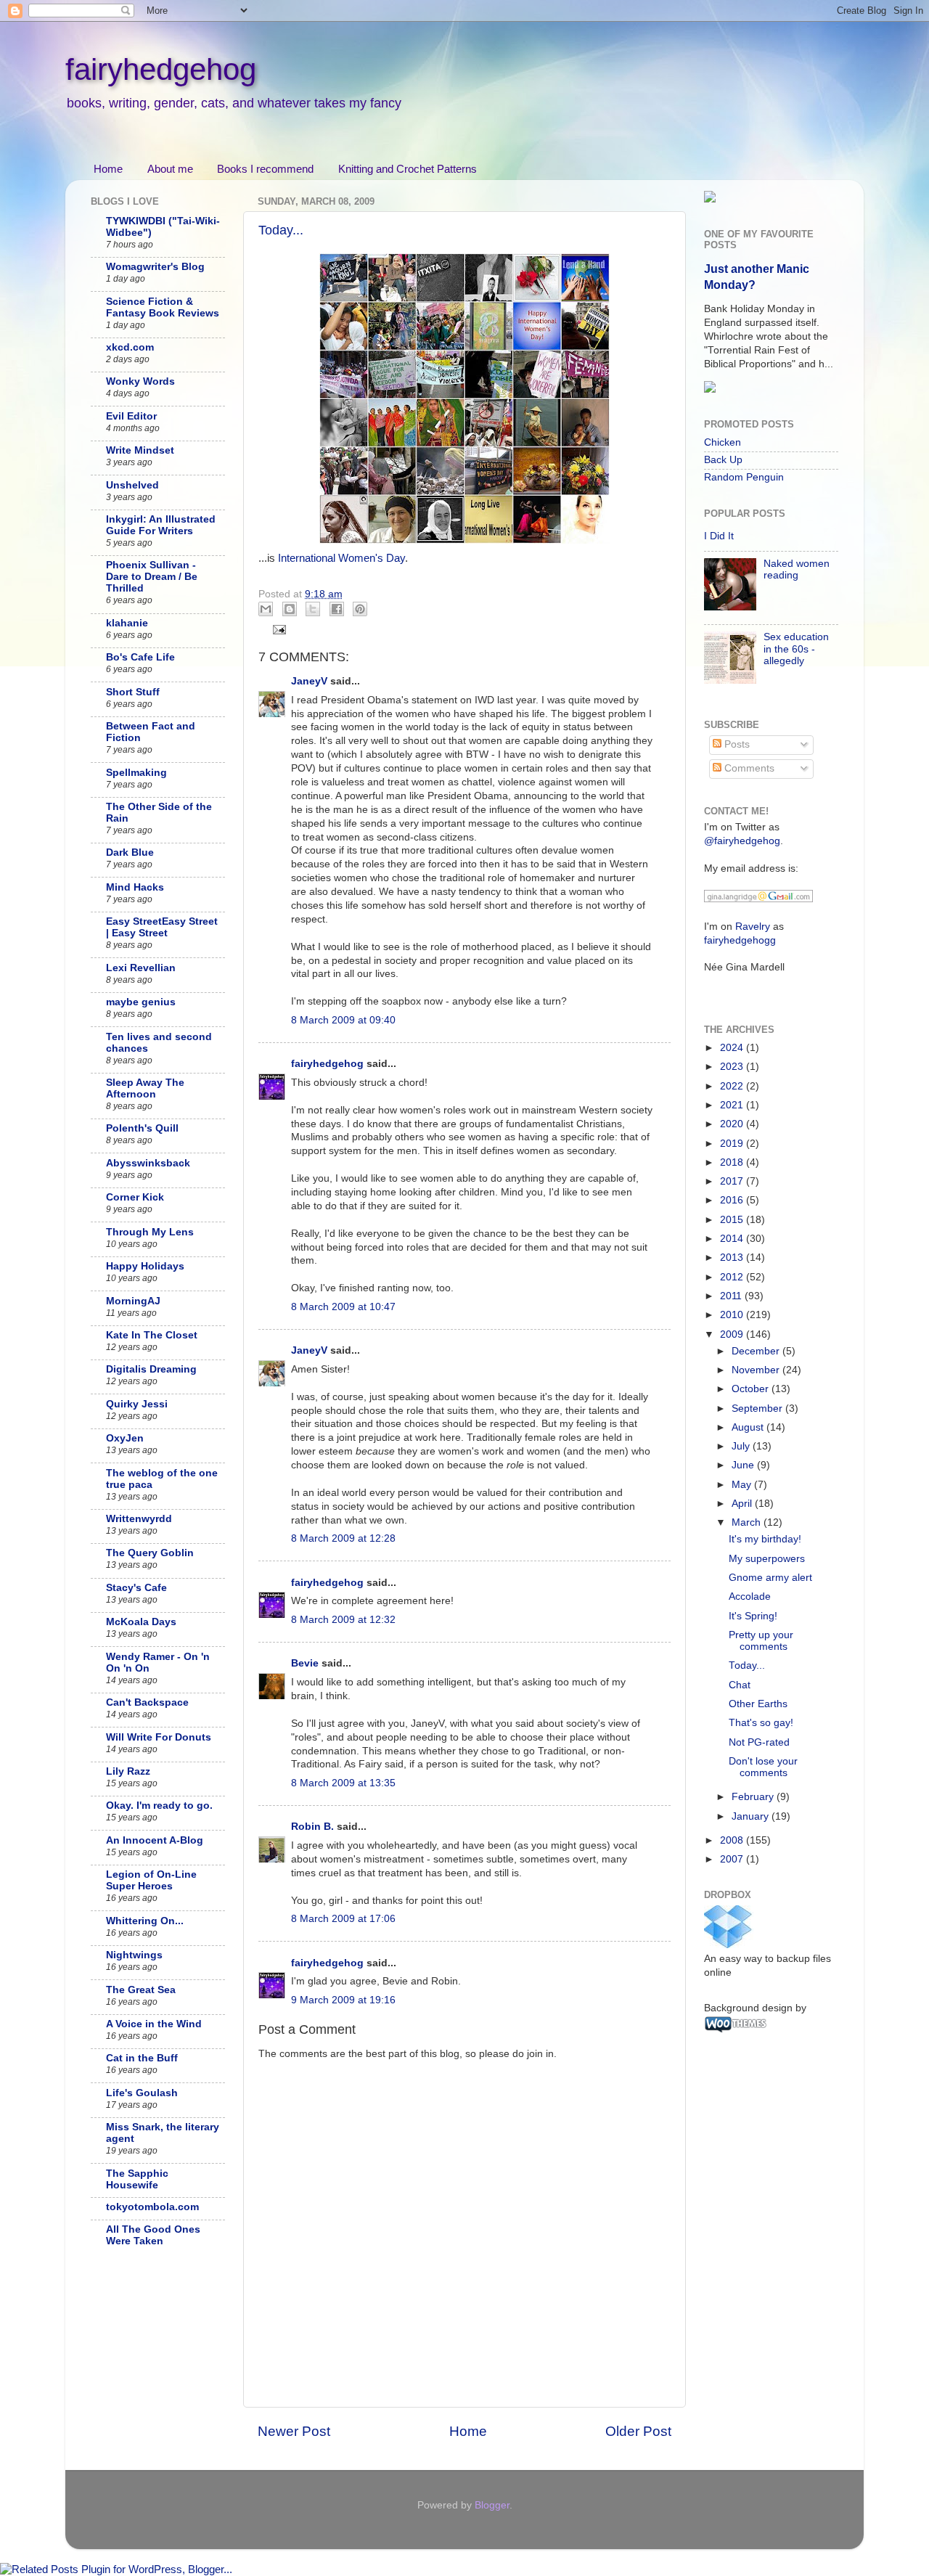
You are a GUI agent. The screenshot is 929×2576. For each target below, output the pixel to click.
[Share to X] (313, 609)
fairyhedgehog (161, 69)
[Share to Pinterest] (360, 609)
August (749, 1427)
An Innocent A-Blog (155, 1840)
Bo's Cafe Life (140, 657)
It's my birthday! (765, 1539)
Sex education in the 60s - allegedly (796, 649)
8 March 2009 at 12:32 (343, 1620)
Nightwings (134, 1955)
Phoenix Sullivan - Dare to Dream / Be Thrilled (152, 577)
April (743, 1504)
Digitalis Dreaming (151, 1369)
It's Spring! (753, 1616)
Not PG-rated (759, 1742)
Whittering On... (145, 1921)
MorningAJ (133, 1301)
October (752, 1389)
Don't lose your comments (763, 1767)
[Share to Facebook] (337, 609)
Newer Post (294, 2431)
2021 (733, 1105)
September (758, 1408)
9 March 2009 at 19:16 (343, 2000)
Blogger (492, 2505)
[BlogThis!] (290, 609)
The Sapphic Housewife (137, 2179)
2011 (732, 1296)
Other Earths (758, 1704)
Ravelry (753, 927)
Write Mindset (140, 450)
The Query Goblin (150, 1553)
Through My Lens (150, 1232)
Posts (736, 744)
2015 (733, 1220)
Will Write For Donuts (159, 1737)
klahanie (127, 623)
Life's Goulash (142, 2093)
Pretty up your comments (761, 1641)
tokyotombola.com (152, 2207)
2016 (733, 1200)
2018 (733, 1162)
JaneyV (309, 681)
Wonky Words (140, 381)
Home (108, 169)
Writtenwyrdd (139, 1519)
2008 (733, 1840)
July (742, 1446)
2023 (733, 1067)
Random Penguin (744, 477)
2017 (733, 1181)
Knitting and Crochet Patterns (408, 169)
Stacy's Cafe (136, 1588)
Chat (740, 1685)
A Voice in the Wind (154, 2024)
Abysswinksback (148, 1163)
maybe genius (141, 1002)
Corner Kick (135, 1197)
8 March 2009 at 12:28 (343, 1538)
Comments (748, 768)
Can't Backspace (147, 1702)
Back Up (723, 460)
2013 (733, 1258)
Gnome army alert (770, 1578)
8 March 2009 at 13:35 (343, 1783)
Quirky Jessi (137, 1404)
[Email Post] (278, 629)
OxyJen (125, 1438)
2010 (733, 1315)
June (744, 1465)
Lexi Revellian (141, 968)
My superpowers (767, 1559)
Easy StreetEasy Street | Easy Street (162, 927)
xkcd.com (130, 347)
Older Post (638, 2431)
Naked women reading (797, 569)
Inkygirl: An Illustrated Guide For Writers (161, 525)
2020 (733, 1124)
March (748, 1522)
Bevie (305, 1663)
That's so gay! (761, 1723)
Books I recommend (265, 169)
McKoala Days (141, 1622)
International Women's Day (341, 558)
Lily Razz (128, 1771)
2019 (733, 1144)
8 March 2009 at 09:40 (343, 1020)
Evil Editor (131, 416)
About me (170, 169)
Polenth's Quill (142, 1128)
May (743, 1485)
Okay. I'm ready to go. (159, 1806)
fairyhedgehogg (740, 940)
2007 (733, 1859)
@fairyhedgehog (742, 841)
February (754, 1797)
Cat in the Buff (142, 2058)
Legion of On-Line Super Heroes (151, 1880)
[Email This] (266, 609)
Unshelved (132, 485)
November (757, 1370)
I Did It (719, 536)
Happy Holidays (145, 1266)
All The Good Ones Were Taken (153, 2235)
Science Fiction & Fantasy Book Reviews (163, 307)
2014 (733, 1239)
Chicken (723, 442)
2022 (733, 1086)
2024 (733, 1048)
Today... (281, 230)
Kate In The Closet (152, 1335)
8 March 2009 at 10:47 (343, 1307)
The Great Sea (141, 1990)
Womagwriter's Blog (155, 267)
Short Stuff (133, 692)
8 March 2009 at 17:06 (343, 1919)
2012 (733, 1277)
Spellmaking (136, 773)
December (757, 1351)
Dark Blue (130, 852)
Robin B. (312, 1827)
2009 (733, 1334)
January (752, 1816)
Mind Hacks (135, 887)
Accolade (750, 1596)
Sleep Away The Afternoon (145, 1088)
